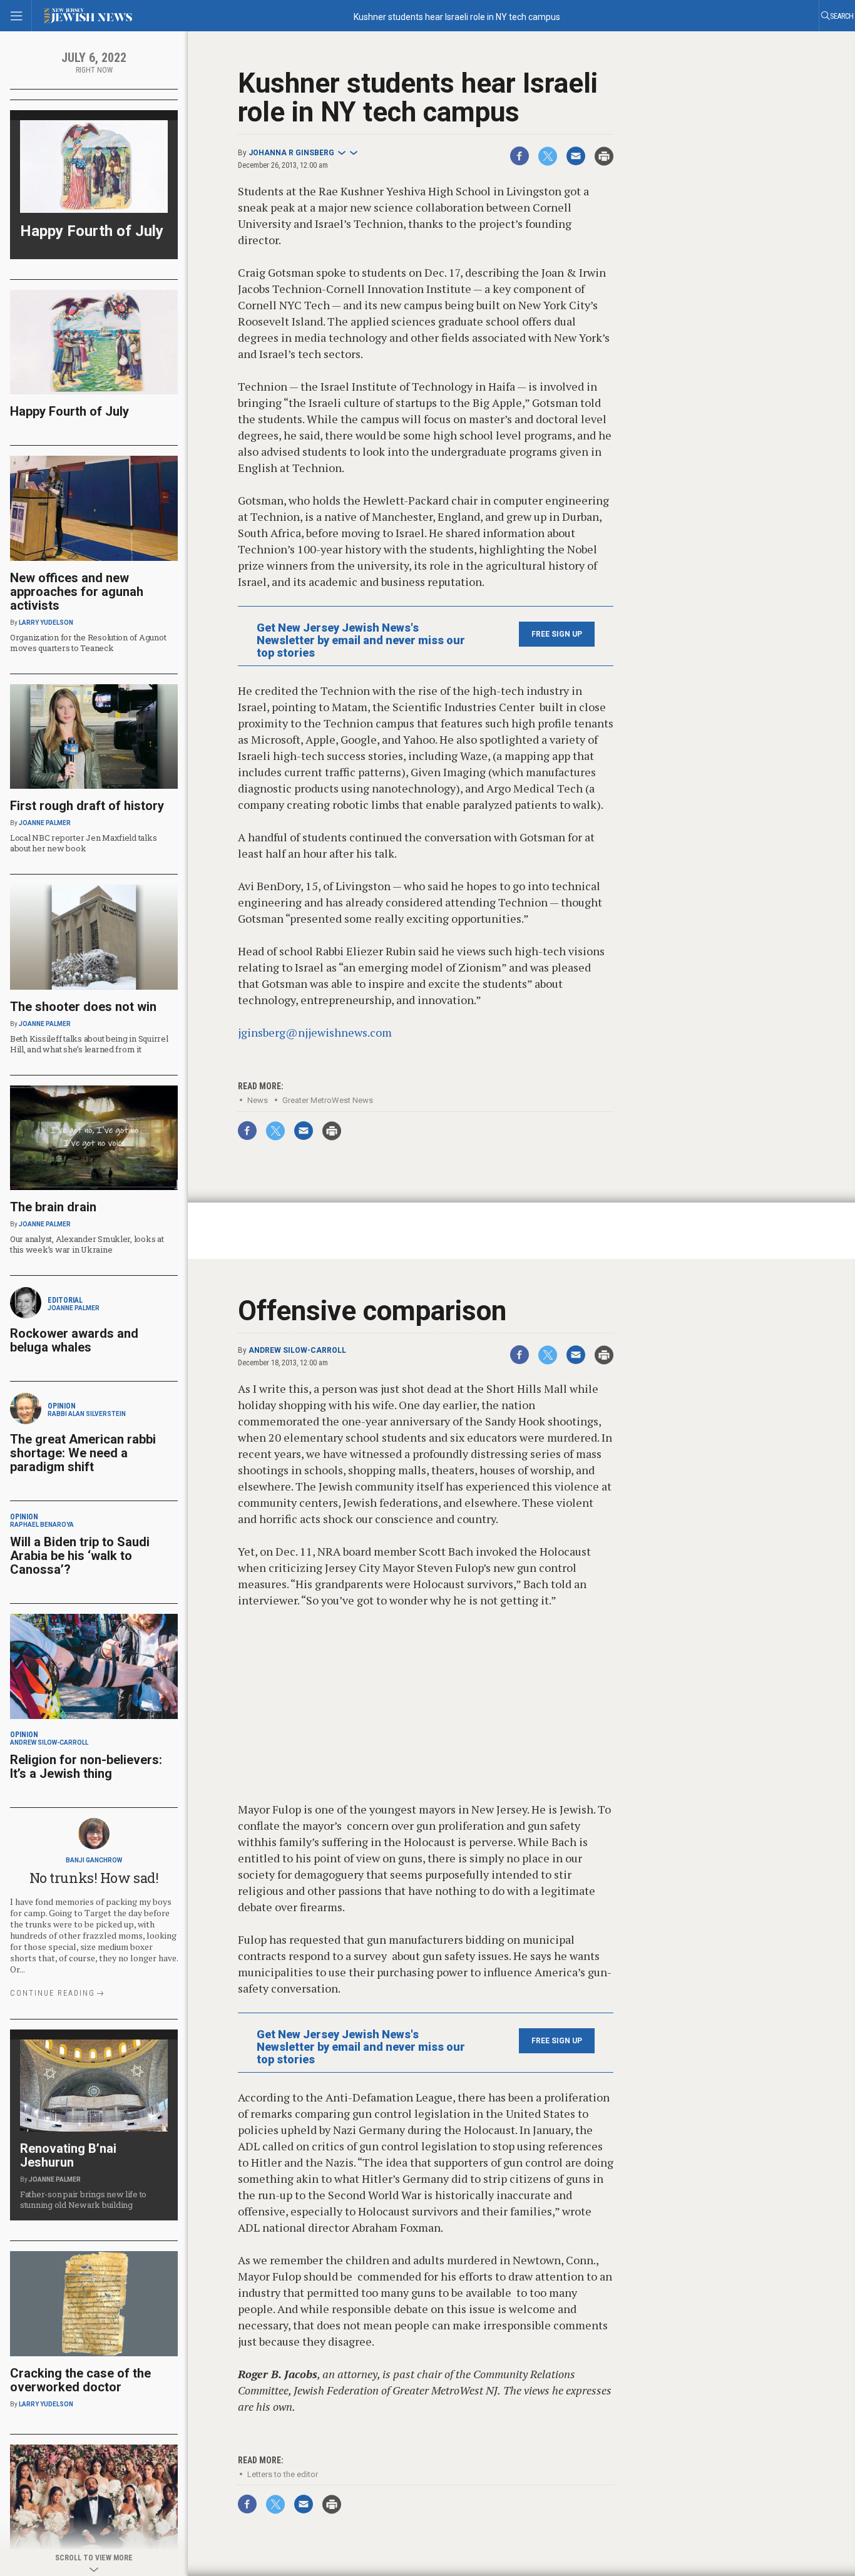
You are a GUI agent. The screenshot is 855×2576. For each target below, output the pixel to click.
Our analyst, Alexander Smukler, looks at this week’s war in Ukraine (87, 1244)
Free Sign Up (557, 634)
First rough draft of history (87, 806)
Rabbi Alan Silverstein (87, 1414)
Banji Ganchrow (94, 1860)
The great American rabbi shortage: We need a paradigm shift (83, 1453)
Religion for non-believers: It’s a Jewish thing (86, 1767)
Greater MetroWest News (328, 1100)
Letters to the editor (283, 2418)
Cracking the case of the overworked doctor (80, 2380)
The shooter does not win (83, 1007)
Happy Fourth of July (92, 231)
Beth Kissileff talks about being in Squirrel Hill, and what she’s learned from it (89, 1044)
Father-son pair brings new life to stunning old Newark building (83, 2199)
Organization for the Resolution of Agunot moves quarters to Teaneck (88, 643)
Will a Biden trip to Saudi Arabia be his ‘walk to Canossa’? (80, 1556)
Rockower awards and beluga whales (74, 1340)
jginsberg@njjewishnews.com (315, 1032)
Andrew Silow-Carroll (297, 1294)
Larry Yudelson (46, 623)
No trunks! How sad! (94, 1878)
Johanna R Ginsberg (291, 153)
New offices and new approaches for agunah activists (77, 592)
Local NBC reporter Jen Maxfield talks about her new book (83, 843)
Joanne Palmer (45, 823)
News (258, 1100)
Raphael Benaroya (42, 1525)
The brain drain (53, 1207)
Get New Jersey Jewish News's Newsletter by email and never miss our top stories (361, 640)
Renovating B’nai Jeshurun (68, 2155)
